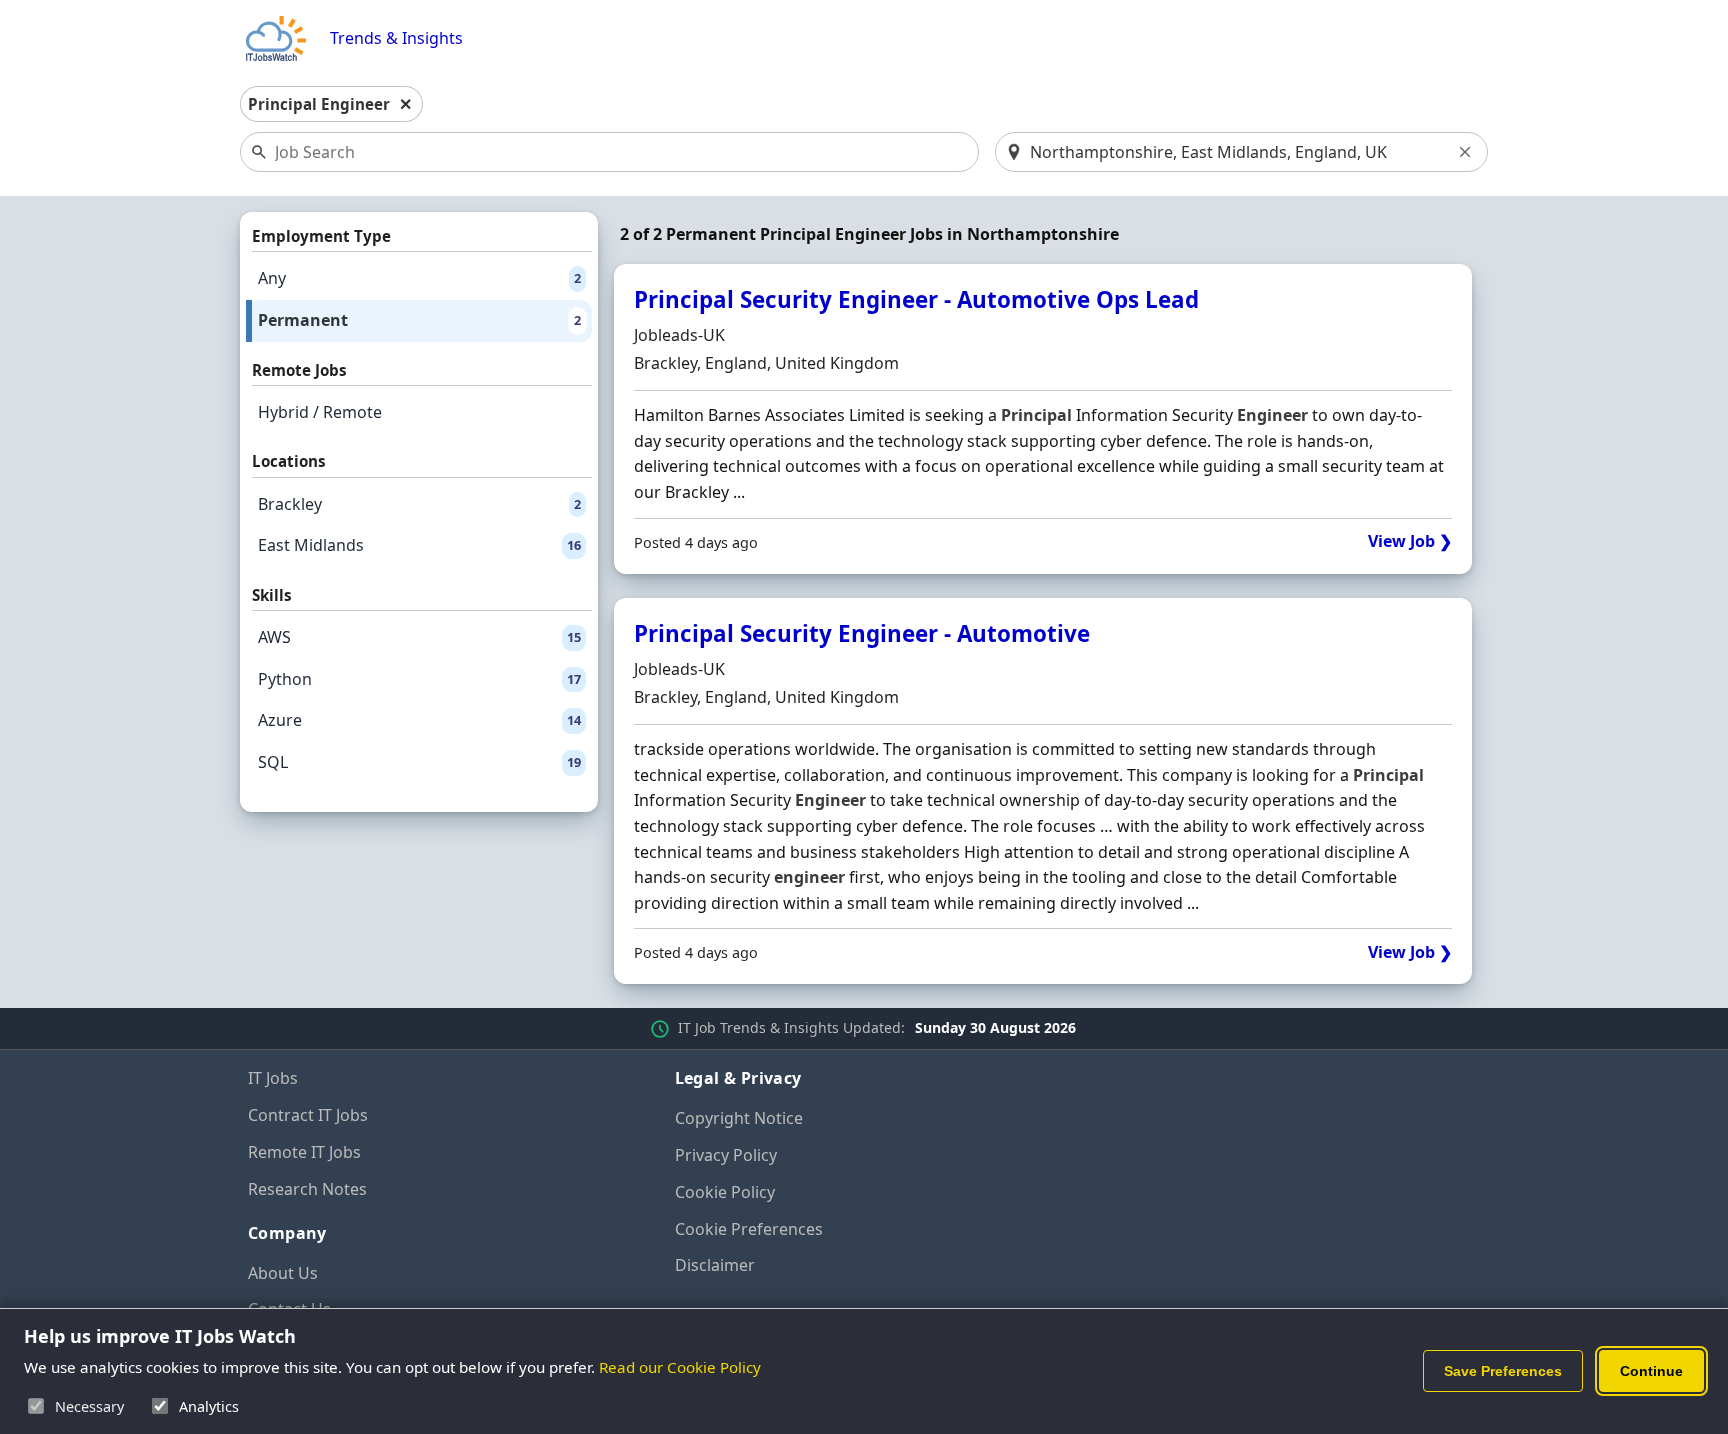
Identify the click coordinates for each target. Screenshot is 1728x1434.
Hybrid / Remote (320, 412)
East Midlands (419, 545)
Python (419, 679)
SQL (419, 762)
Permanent (419, 320)
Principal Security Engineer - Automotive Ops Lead (916, 299)
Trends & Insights (396, 38)
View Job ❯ (1410, 541)
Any (419, 278)
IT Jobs (273, 1078)
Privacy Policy (726, 1155)
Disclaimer (715, 1265)
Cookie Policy (725, 1192)
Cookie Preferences (749, 1229)
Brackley (419, 504)
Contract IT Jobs (308, 1115)
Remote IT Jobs (304, 1152)
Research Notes (307, 1189)
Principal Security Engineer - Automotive (862, 633)
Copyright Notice (739, 1118)
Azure (419, 720)
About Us (283, 1273)
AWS (419, 637)
